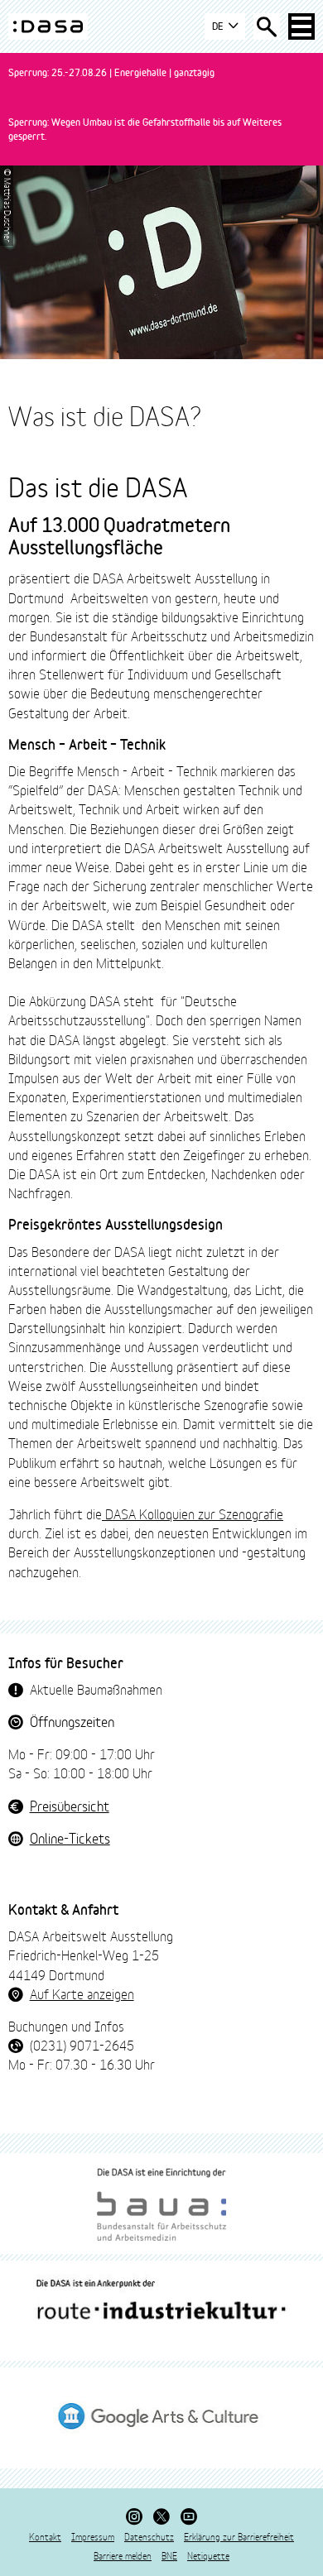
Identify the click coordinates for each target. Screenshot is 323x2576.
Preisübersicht (70, 1805)
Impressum (93, 2536)
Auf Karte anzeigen (82, 1993)
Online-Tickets (70, 1837)
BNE (169, 2555)
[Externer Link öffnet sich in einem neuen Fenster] (161, 2204)
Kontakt (45, 2536)
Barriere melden (123, 2555)
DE (219, 26)
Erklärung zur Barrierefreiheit (239, 2536)
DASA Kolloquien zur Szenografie (193, 1513)
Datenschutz (149, 2536)
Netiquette (208, 2555)
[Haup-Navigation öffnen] (301, 26)
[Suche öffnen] (267, 26)
